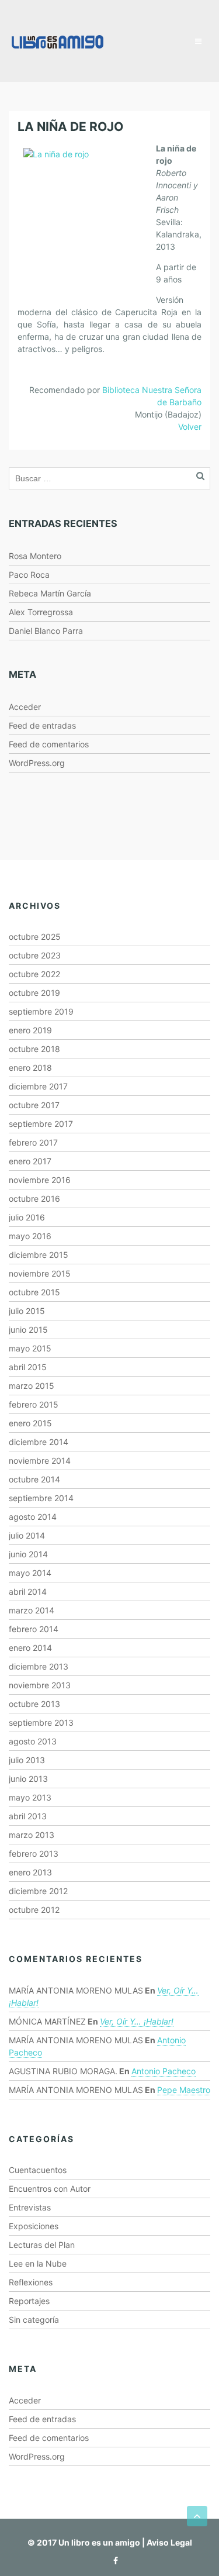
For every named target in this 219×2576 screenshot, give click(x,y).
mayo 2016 (30, 1236)
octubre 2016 (34, 1199)
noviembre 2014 (40, 1461)
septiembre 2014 (41, 1498)
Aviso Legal (169, 2542)
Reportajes (29, 2301)
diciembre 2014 (39, 1442)
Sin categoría (34, 2320)
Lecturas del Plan (42, 2245)
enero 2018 (30, 1068)
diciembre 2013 (39, 1666)
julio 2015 (27, 1311)
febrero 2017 (33, 1142)
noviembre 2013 (40, 1685)
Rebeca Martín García (50, 593)
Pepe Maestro (184, 2090)
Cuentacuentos (38, 2170)
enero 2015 (30, 1423)
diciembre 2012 (38, 1891)
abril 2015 (28, 1367)
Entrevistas (30, 2207)
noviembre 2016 (40, 1180)
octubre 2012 (34, 1910)
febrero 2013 (34, 1853)
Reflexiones (31, 2282)
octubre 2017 (34, 1105)
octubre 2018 (34, 1049)
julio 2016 (27, 1217)
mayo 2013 (30, 1797)
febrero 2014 (34, 1629)
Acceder (25, 707)
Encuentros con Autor (50, 2189)
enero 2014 (30, 1648)
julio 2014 (27, 1535)
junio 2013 (28, 1779)
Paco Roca (29, 575)
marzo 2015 (32, 1386)
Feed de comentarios (49, 744)
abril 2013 (28, 1816)
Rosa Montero (35, 556)
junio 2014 (28, 1554)
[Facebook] (113, 2561)
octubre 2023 (35, 955)
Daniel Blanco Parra (46, 631)
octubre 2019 (34, 993)
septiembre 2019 (41, 1011)
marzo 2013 (32, 1835)
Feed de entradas (42, 725)
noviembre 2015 (40, 1273)
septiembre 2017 (41, 1124)
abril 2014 (28, 1592)
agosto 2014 (33, 1517)
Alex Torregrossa (41, 612)
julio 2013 (27, 1760)
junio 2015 (28, 1330)
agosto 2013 (33, 1741)
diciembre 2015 (39, 1255)
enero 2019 (30, 1030)
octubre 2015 (34, 1292)
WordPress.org (37, 763)
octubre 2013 (34, 1704)
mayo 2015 (30, 1348)
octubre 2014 (34, 1479)
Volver (190, 427)
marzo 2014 (32, 1610)
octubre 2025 (35, 937)
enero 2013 (30, 1872)
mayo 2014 (30, 1573)
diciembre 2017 (38, 1086)
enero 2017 (30, 1161)
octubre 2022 (34, 974)
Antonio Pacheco (164, 2071)
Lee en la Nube (38, 2263)
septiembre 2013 (41, 1722)
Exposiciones (34, 2226)
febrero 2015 (34, 1404)
